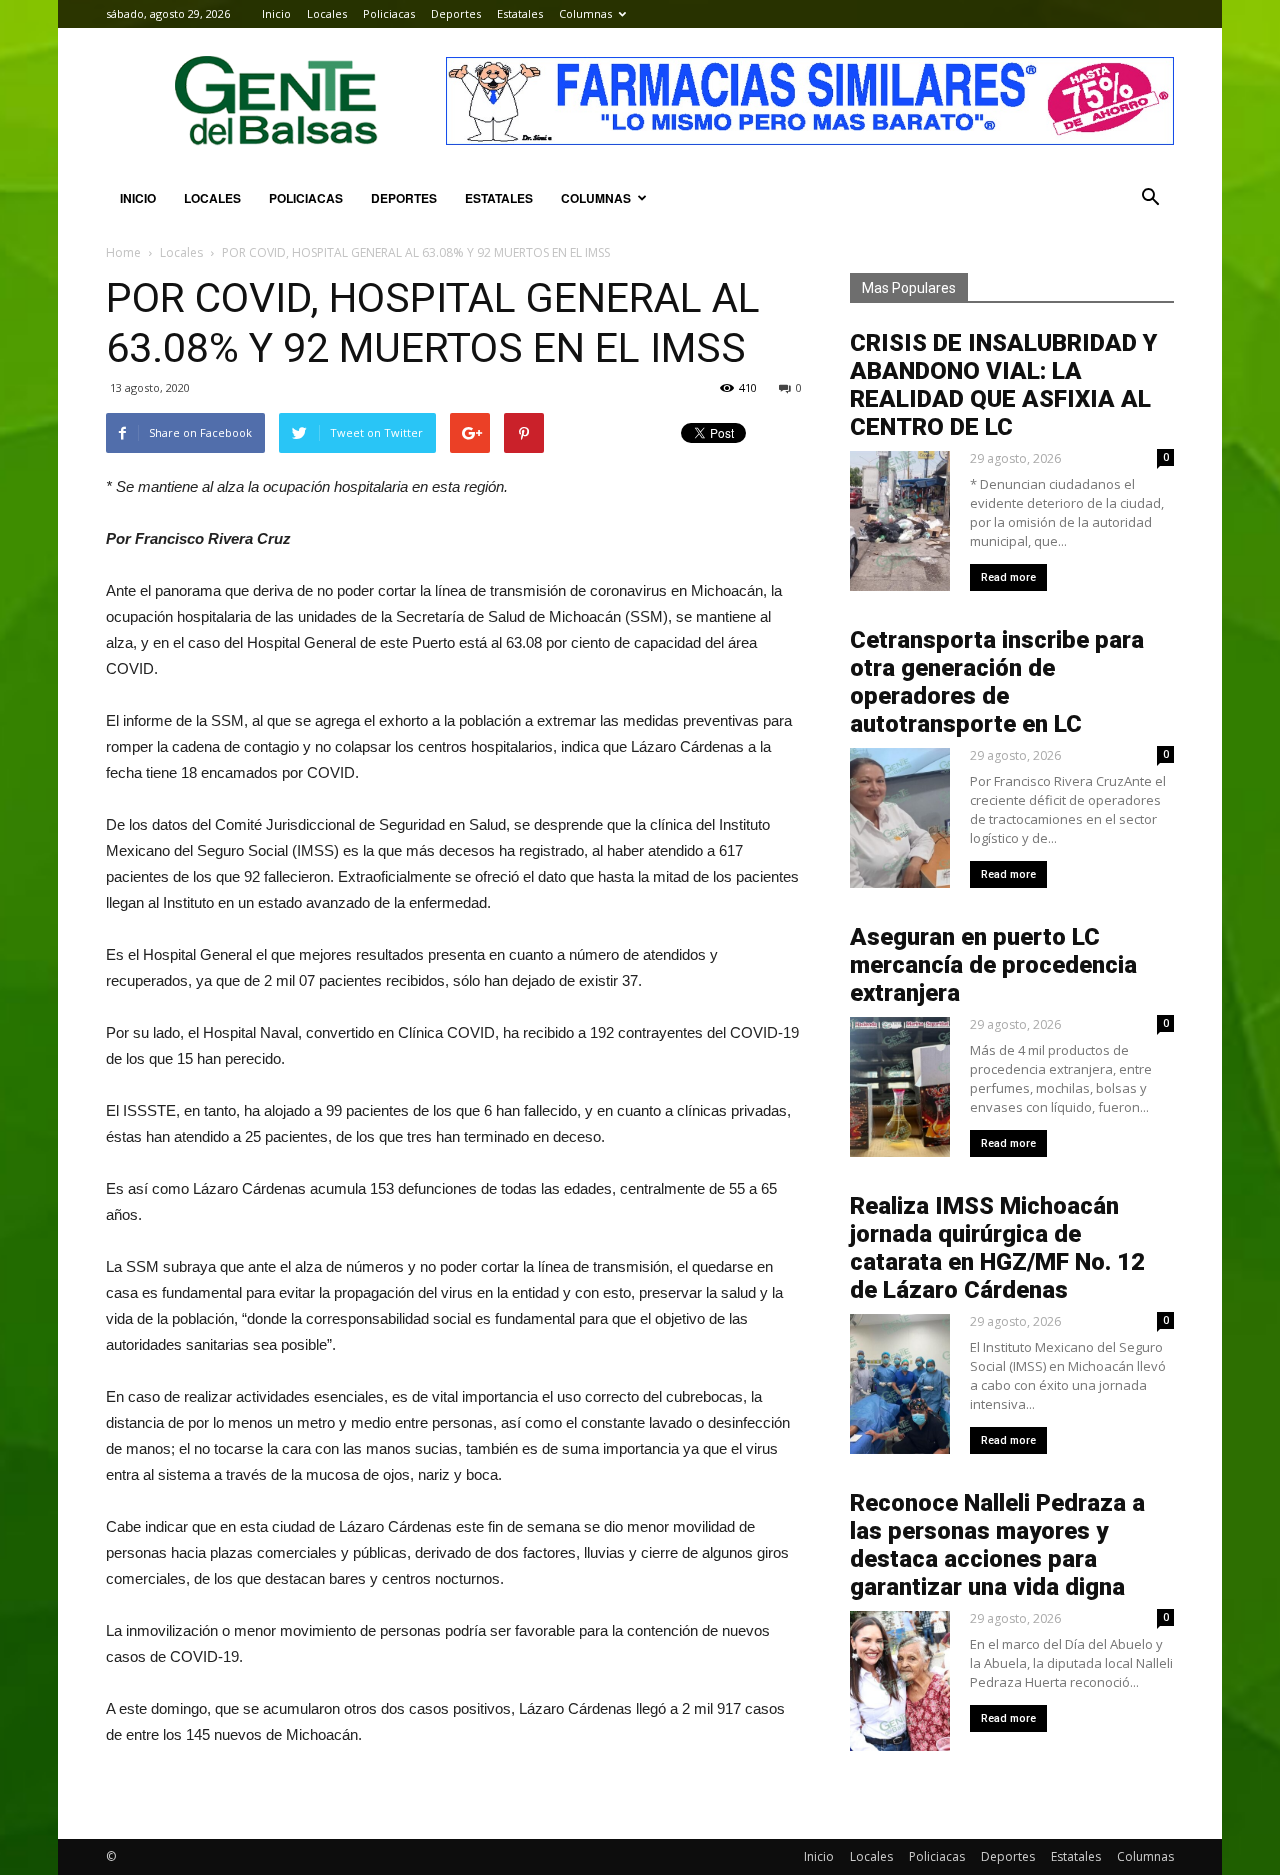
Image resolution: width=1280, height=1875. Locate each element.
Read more (1008, 577)
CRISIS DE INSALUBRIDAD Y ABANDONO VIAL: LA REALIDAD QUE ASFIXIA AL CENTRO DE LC (1003, 385)
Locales (327, 13)
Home (123, 252)
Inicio (276, 13)
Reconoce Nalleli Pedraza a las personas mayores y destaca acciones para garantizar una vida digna (997, 1545)
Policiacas (389, 13)
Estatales (520, 13)
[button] (1150, 198)
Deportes (456, 13)
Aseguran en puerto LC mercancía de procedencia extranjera (993, 965)
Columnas (585, 13)
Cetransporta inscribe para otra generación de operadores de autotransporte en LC (997, 682)
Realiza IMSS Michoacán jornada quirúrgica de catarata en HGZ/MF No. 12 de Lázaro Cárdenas (997, 1248)
